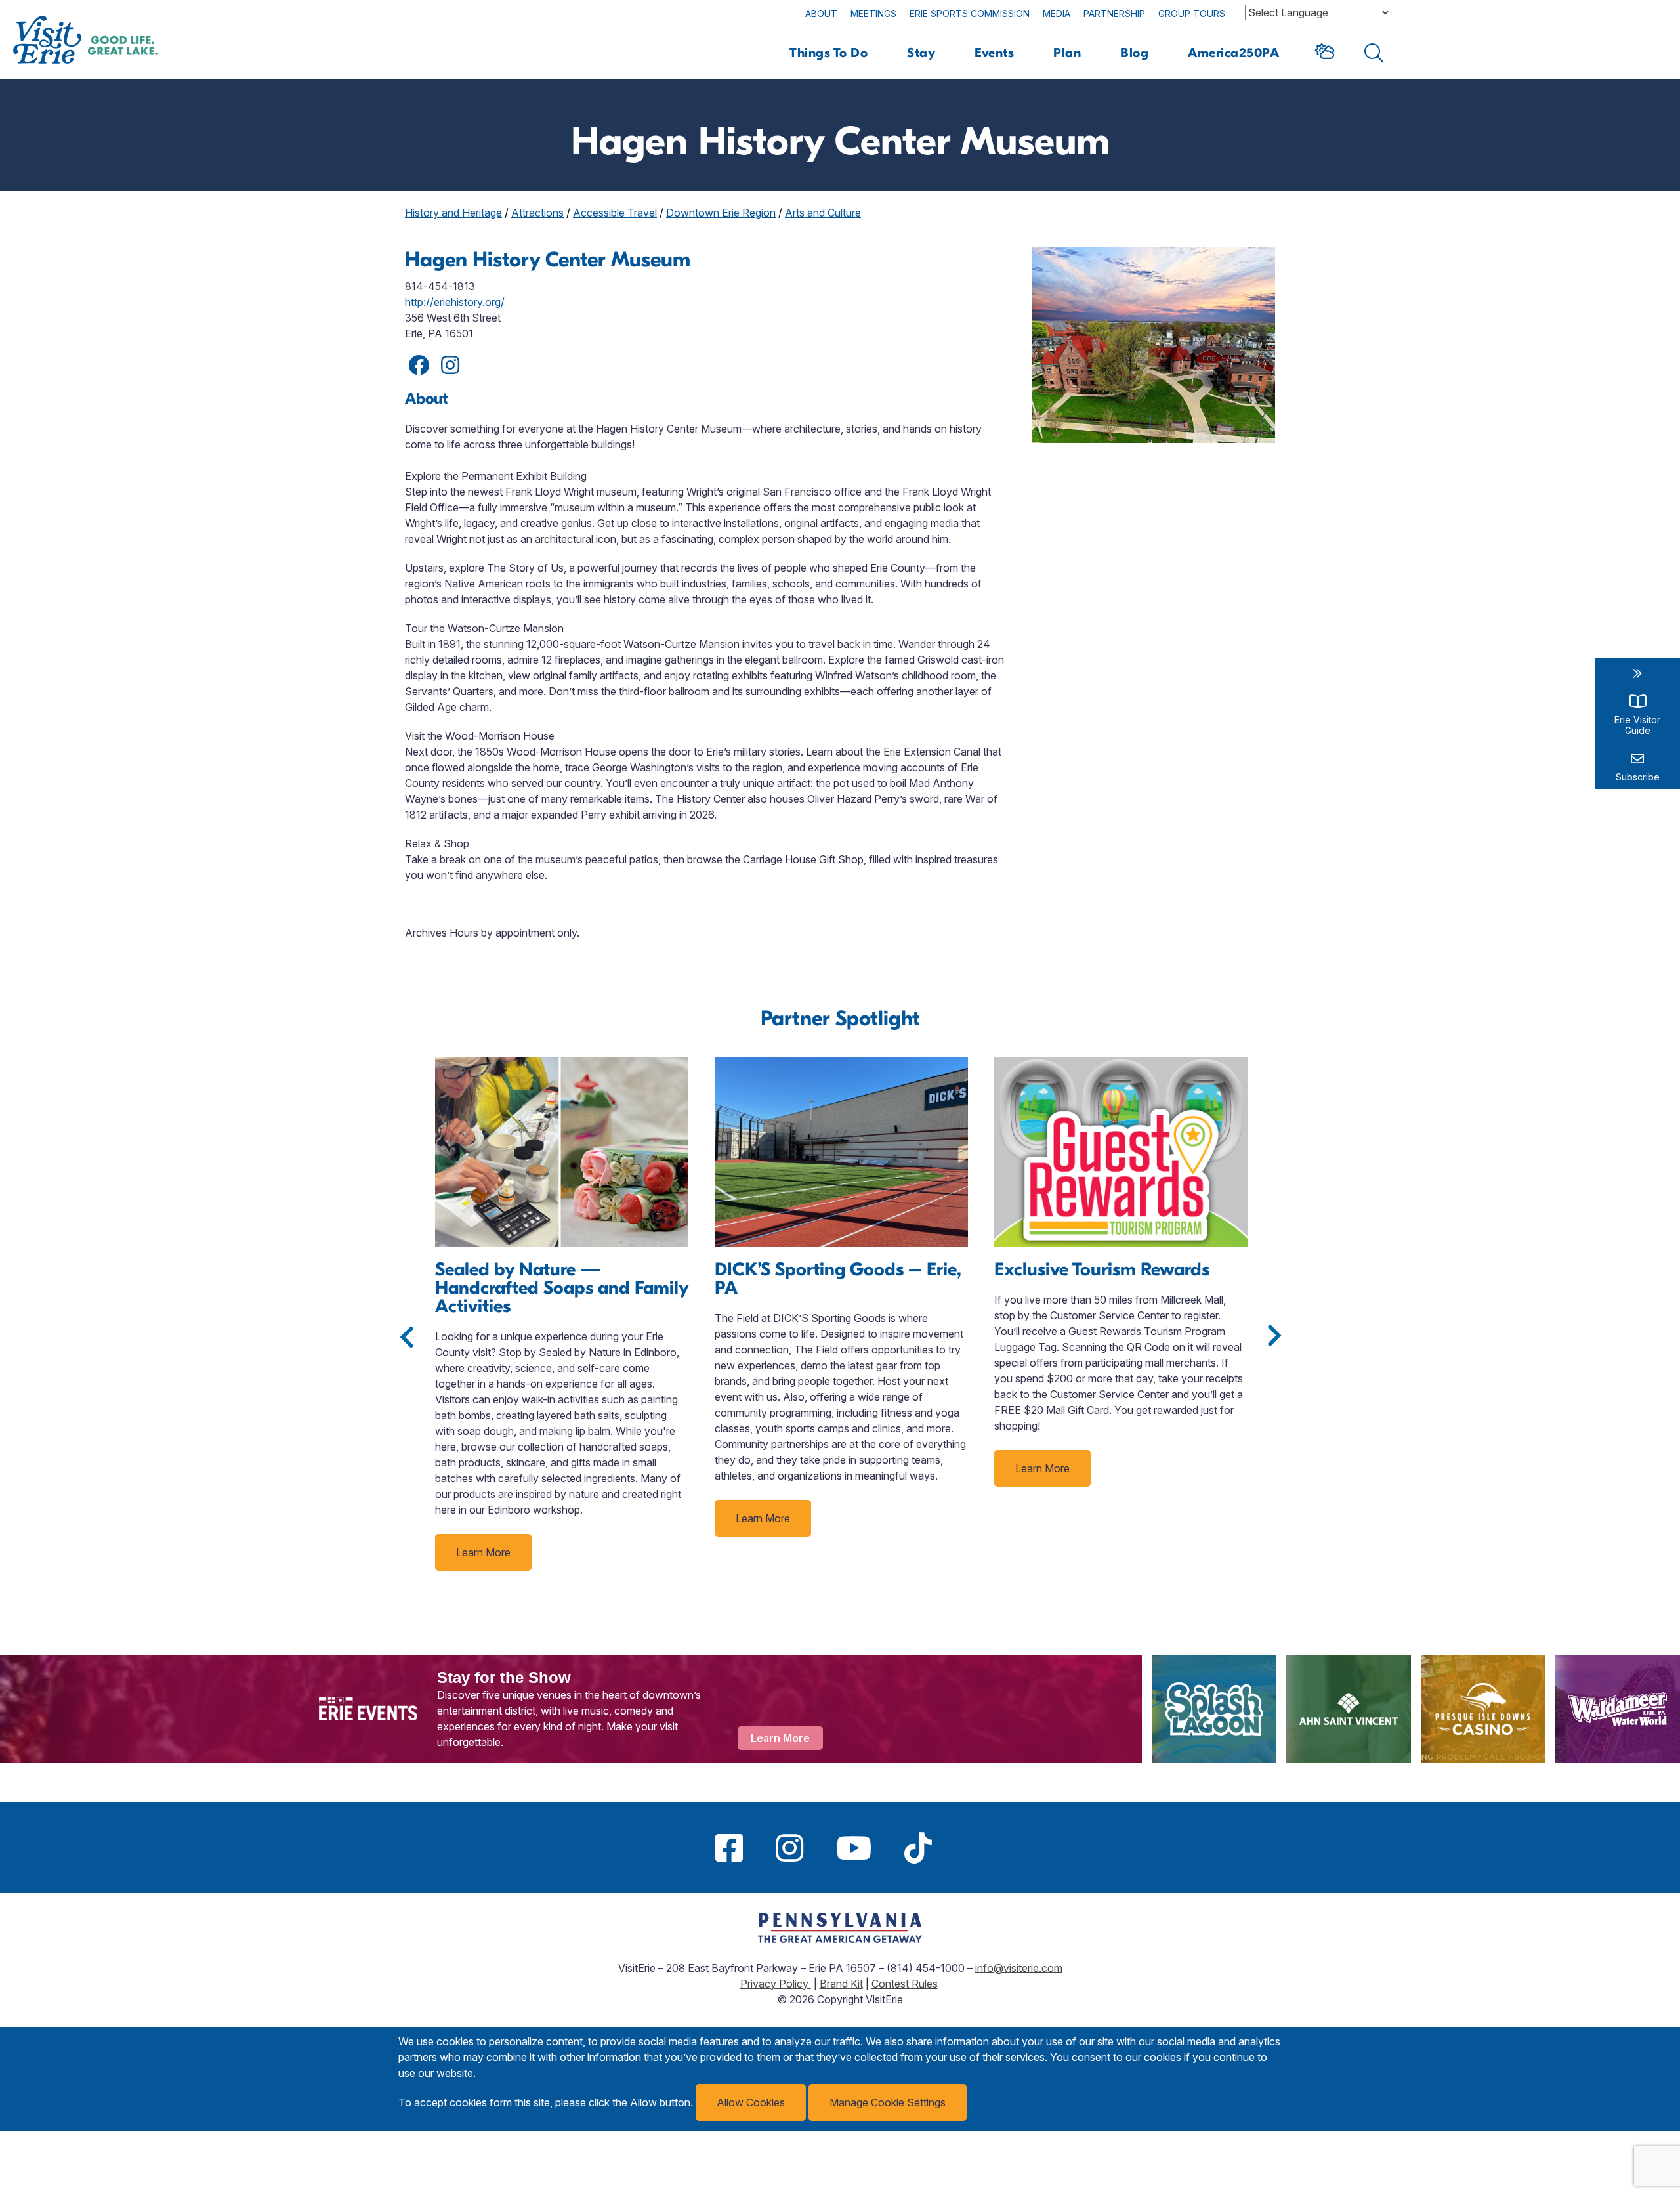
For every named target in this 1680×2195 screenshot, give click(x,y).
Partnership (1114, 13)
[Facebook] (729, 1848)
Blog (1134, 53)
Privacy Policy (776, 1984)
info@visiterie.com (1019, 1968)
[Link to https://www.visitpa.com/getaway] (840, 1939)
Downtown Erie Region (721, 213)
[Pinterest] (965, 1848)
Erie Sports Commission (970, 13)
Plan (1067, 53)
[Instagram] (789, 1848)
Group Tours (1192, 13)
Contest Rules (905, 1984)
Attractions (537, 213)
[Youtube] (854, 1848)
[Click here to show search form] (1375, 53)
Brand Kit (841, 1984)
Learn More (483, 1552)
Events (994, 53)
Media (1057, 13)
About (821, 13)
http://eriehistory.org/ (455, 302)
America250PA (1233, 53)
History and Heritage (453, 213)
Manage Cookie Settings (888, 2102)
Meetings (873, 13)
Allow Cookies (751, 2102)
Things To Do (829, 53)
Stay (921, 53)
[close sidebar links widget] (1637, 673)
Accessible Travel (615, 213)
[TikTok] (918, 1848)
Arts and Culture (823, 213)
